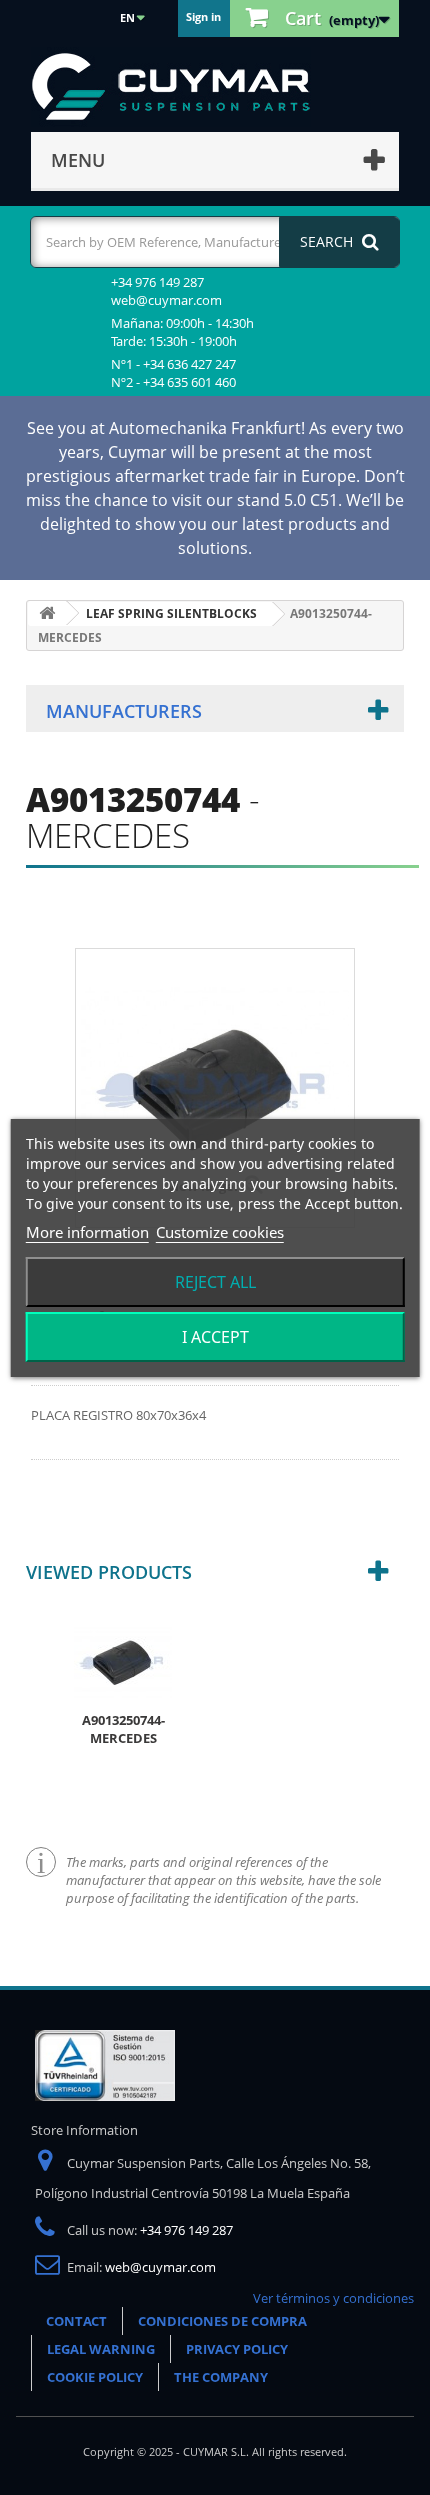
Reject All (215, 1282)
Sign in (203, 16)
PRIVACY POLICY (237, 2349)
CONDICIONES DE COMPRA (222, 2321)
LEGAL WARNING (101, 2349)
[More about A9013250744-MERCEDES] (123, 1660)
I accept (215, 1337)
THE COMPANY (221, 2377)
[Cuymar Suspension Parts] (181, 87)
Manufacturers (124, 711)
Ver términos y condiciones (333, 2298)
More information (87, 1232)
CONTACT (76, 2321)
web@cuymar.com (160, 2267)
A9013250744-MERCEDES (123, 1729)
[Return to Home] (47, 613)
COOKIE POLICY (95, 2377)
